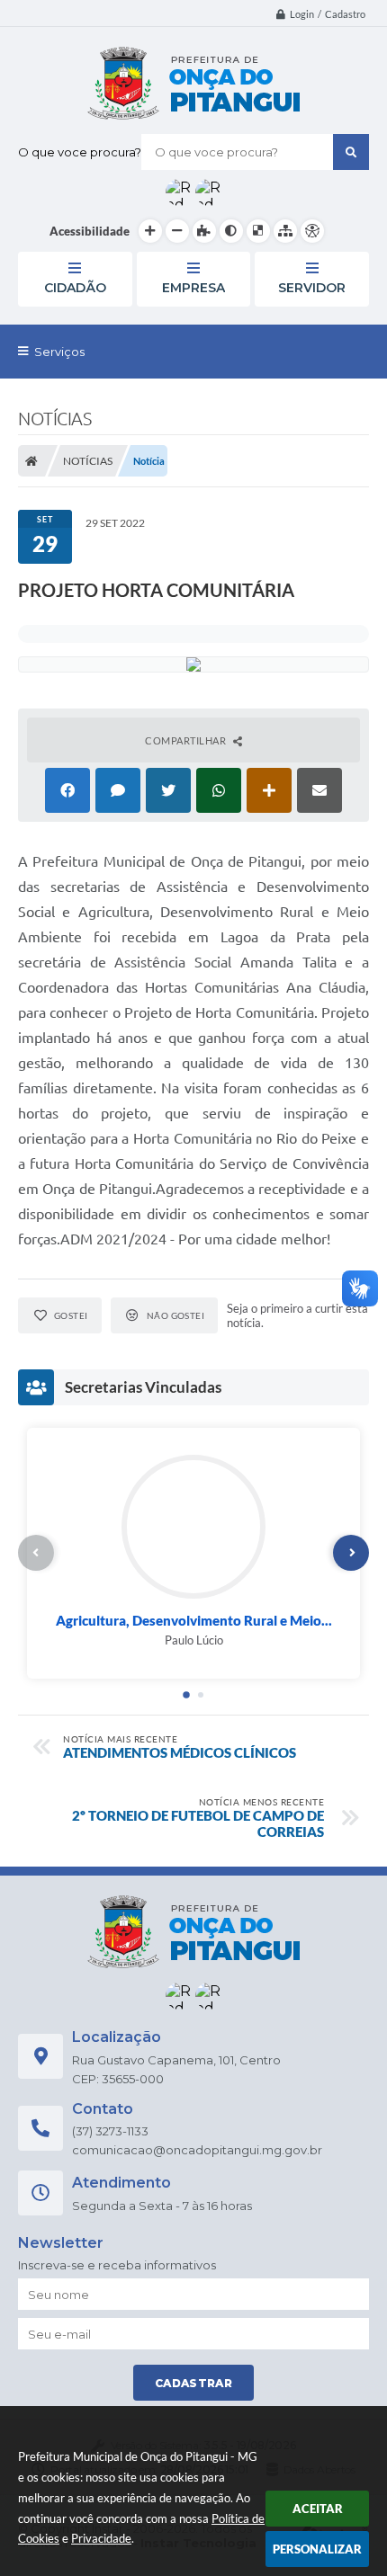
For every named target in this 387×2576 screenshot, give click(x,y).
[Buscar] (351, 152)
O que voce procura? (80, 152)
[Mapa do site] (285, 231)
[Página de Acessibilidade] (312, 231)
